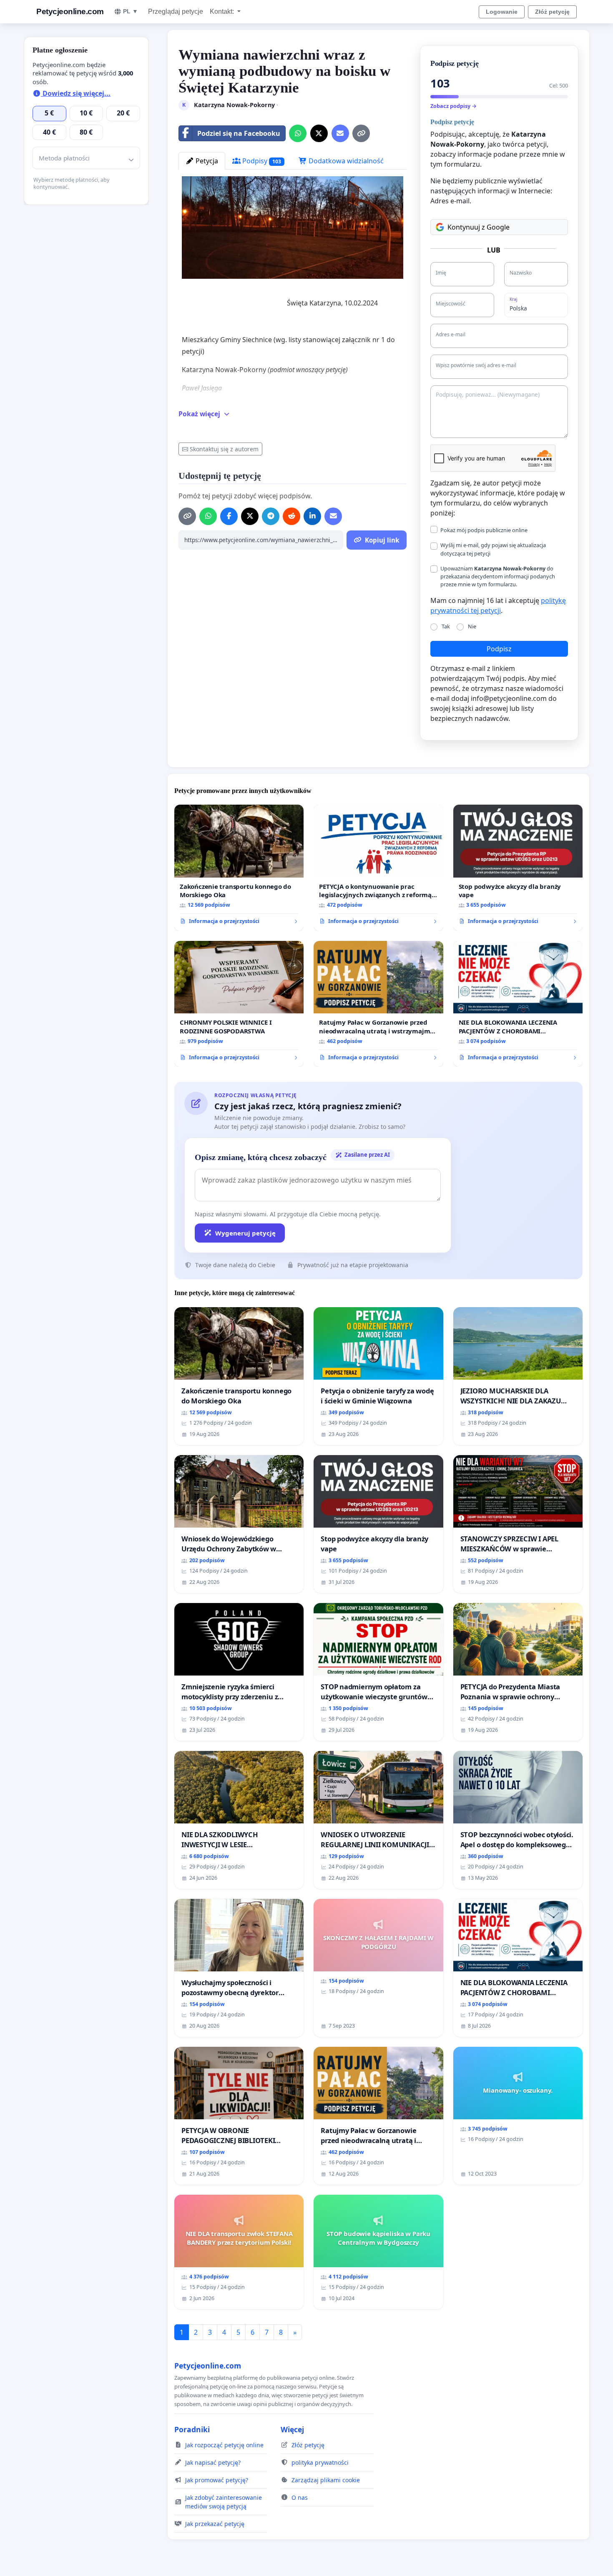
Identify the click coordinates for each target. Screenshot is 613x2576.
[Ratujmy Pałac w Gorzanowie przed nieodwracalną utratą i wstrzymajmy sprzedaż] (378, 1004)
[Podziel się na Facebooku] (229, 516)
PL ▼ (131, 11)
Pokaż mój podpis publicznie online (484, 530)
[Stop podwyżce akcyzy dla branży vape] (518, 868)
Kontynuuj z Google (479, 227)
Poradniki (192, 2429)
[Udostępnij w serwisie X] (319, 133)
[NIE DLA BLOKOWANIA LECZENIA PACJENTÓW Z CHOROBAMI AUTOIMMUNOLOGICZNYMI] (518, 1004)
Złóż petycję (552, 12)
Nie (472, 626)
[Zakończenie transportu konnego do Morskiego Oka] (239, 868)
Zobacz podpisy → (453, 106)
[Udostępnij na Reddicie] (291, 516)
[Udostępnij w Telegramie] (271, 516)
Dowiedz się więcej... (76, 93)
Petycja (206, 161)
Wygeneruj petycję (245, 1233)
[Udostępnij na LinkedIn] (312, 516)
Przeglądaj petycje (176, 11)
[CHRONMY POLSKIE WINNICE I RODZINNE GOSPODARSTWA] (239, 1004)
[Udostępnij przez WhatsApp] (298, 133)
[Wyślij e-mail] (340, 133)
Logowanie (502, 12)
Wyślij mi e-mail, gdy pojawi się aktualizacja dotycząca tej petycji (493, 549)
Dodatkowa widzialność (345, 161)
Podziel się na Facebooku (239, 133)
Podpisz (499, 649)
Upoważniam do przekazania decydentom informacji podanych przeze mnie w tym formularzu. (498, 576)
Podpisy (261, 161)
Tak (446, 626)
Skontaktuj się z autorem (224, 449)
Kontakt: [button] (223, 11)
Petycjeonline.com (70, 11)
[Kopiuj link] (361, 133)
